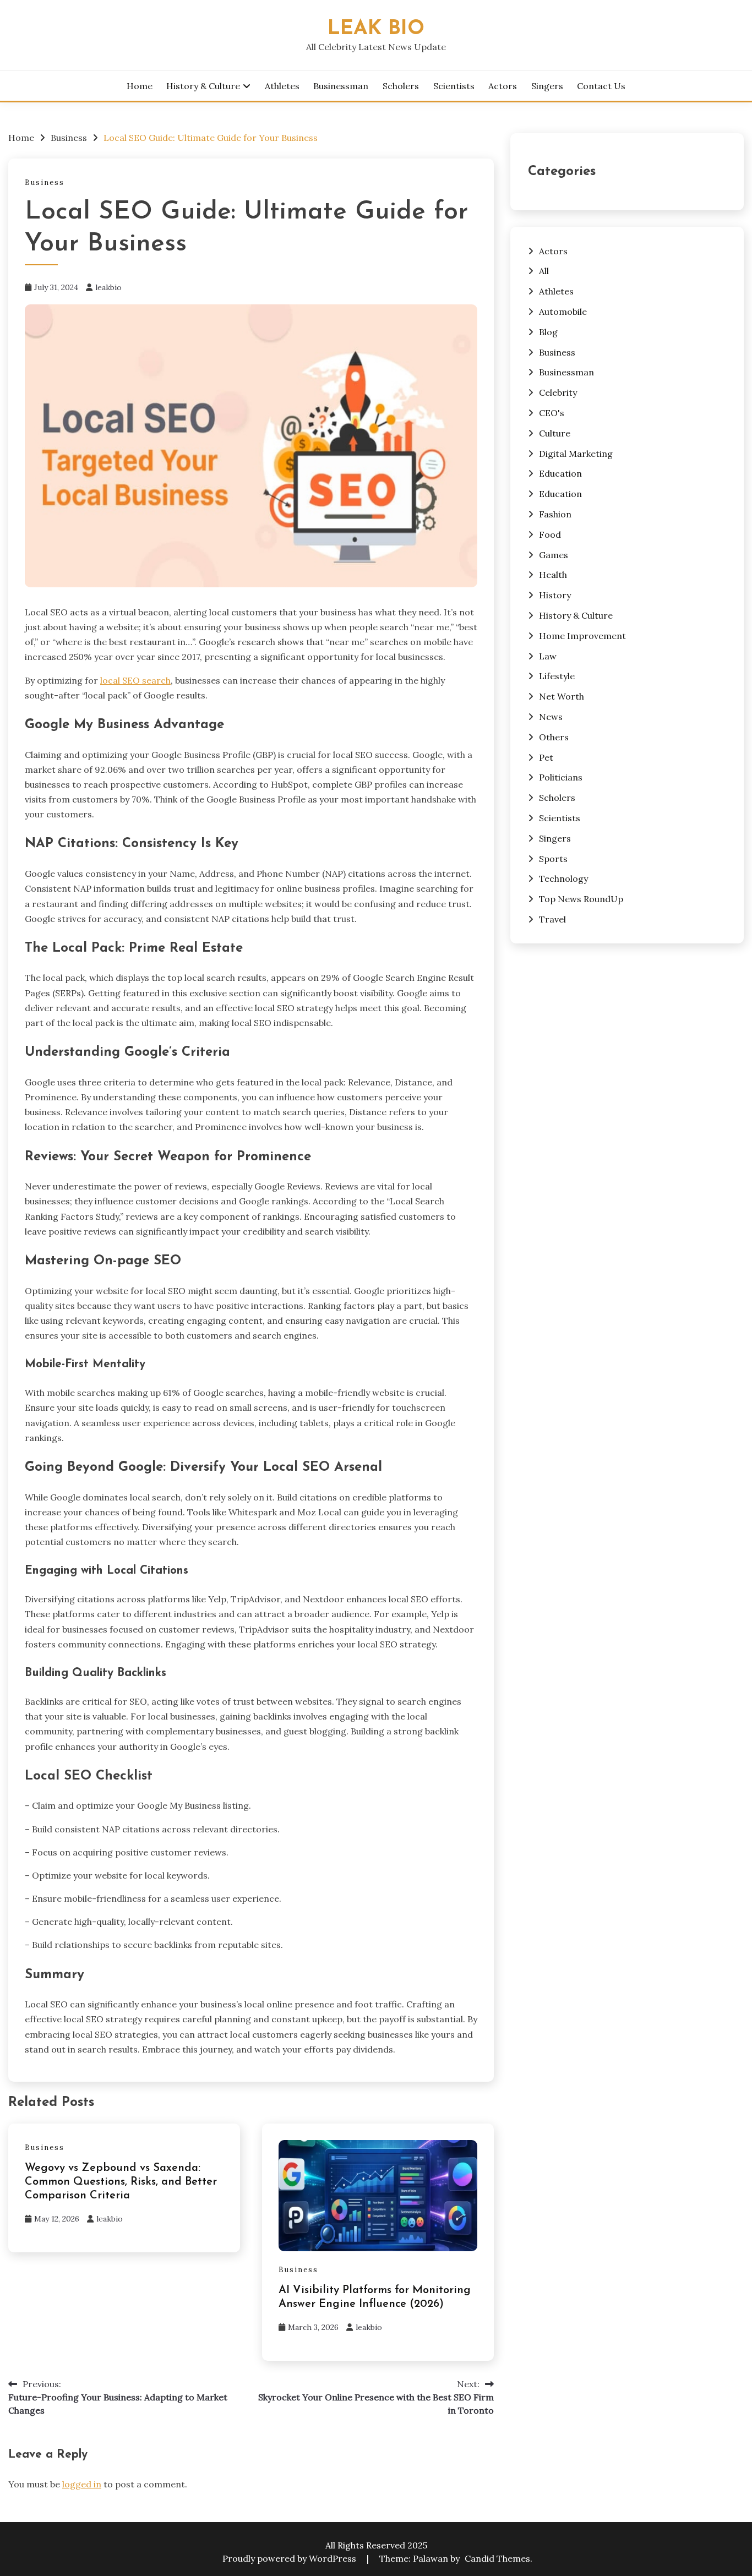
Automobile (563, 312)
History (555, 595)
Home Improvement (582, 636)
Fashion (555, 514)
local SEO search (135, 680)
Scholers (401, 86)
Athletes (282, 86)
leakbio (108, 287)
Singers (547, 86)
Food (550, 534)
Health (553, 575)
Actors (503, 86)
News (551, 717)
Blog (548, 332)
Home (140, 86)
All (544, 271)
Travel (552, 919)
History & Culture (203, 86)
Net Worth (562, 696)
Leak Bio (376, 29)
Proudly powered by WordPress (290, 2558)
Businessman (341, 86)
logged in (82, 2484)
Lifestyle (557, 676)
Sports (553, 859)
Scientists (454, 86)
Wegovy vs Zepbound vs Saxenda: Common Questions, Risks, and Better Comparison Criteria (121, 2182)
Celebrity (558, 392)
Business (45, 182)
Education (560, 473)
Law (548, 656)
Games (554, 555)
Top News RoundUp (581, 899)
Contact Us (601, 86)
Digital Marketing (576, 454)
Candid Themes (497, 2558)
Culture (555, 433)
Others (554, 737)
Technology (563, 878)
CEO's (552, 413)
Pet (546, 757)
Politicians (561, 777)
